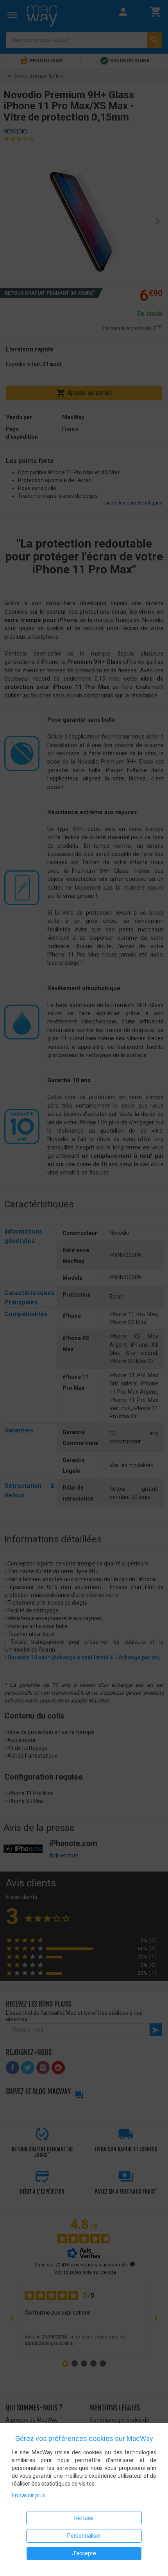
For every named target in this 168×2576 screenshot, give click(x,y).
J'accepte (84, 2553)
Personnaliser (84, 2536)
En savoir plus (29, 2495)
